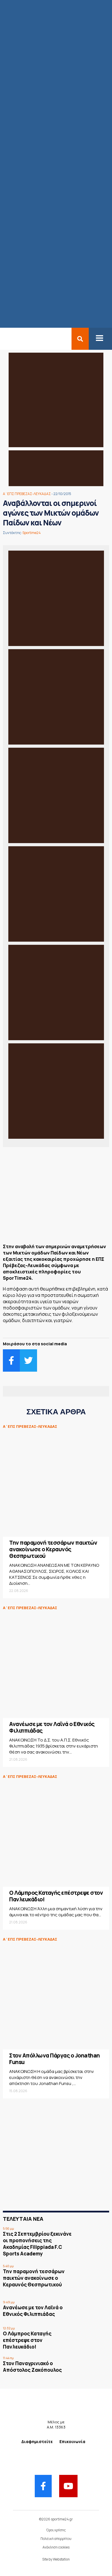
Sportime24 (32, 533)
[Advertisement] (56, 1197)
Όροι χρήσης (56, 2530)
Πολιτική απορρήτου (56, 2539)
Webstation (61, 2559)
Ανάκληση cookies (56, 2547)
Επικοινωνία (72, 2441)
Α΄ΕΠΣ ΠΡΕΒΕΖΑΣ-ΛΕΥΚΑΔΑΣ (27, 494)
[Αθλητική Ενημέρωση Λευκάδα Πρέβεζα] (3, 339)
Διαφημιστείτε (37, 2441)
